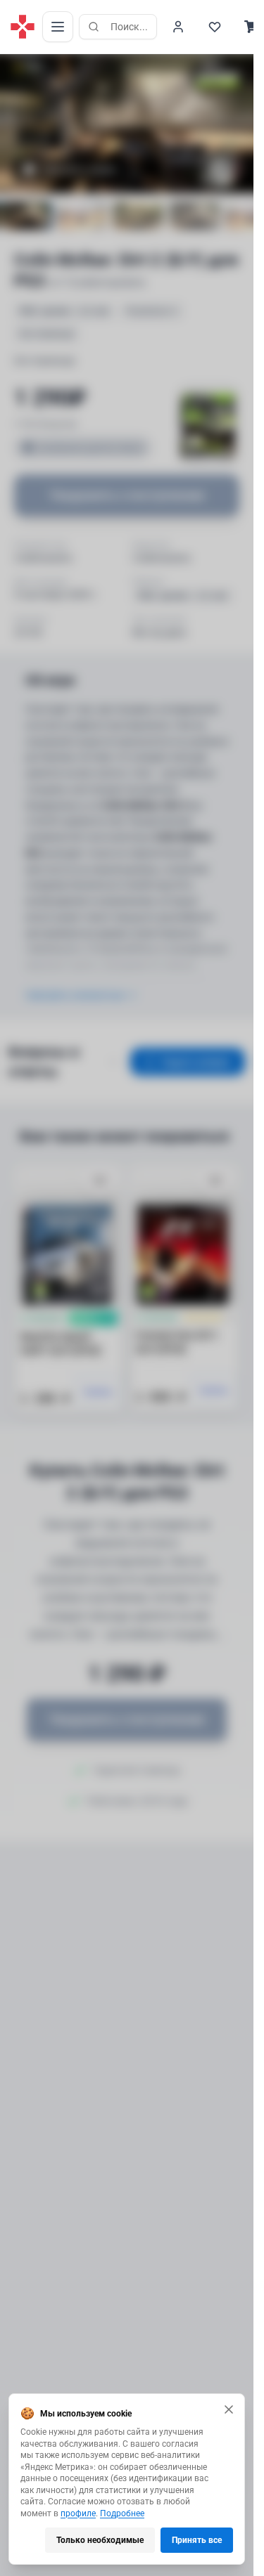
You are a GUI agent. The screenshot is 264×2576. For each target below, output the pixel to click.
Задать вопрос (196, 1062)
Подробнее (122, 2513)
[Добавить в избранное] (100, 1181)
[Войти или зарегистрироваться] (178, 27)
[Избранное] (215, 27)
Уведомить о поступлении (127, 495)
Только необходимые (100, 2540)
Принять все (197, 2540)
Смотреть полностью (75, 995)
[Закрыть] (229, 2409)
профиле (78, 2513)
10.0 (34, 67)
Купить (99, 1392)
